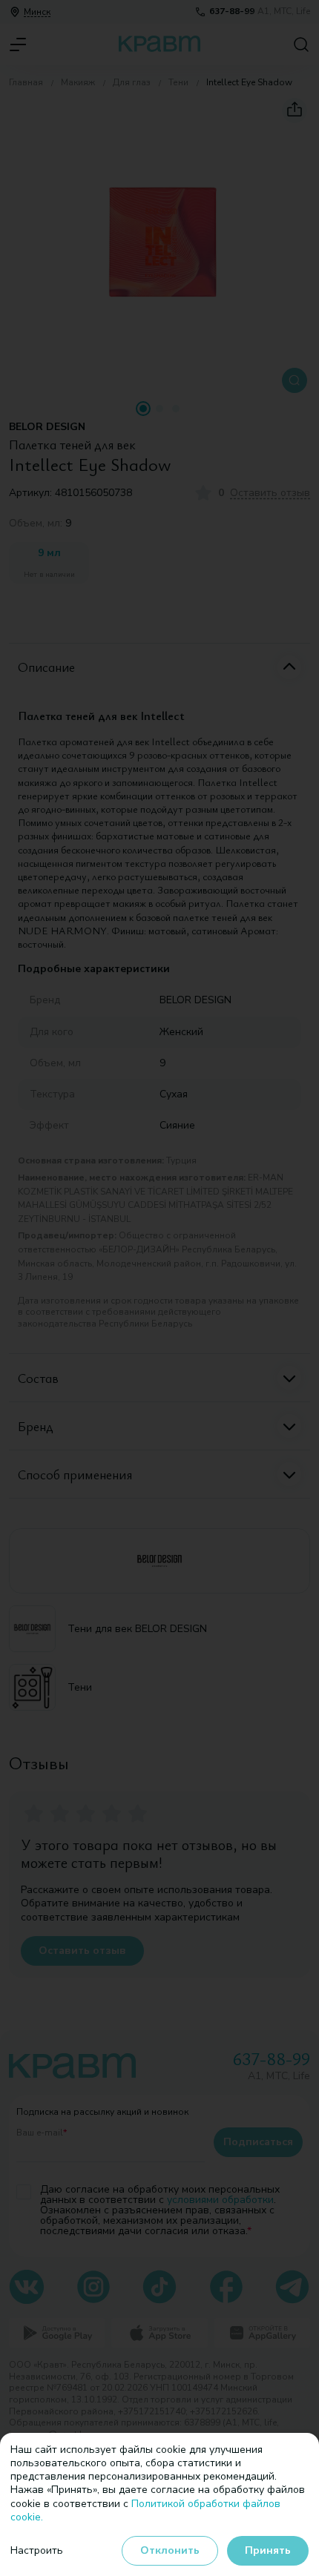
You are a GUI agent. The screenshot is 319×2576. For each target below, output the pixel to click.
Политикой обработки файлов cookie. (145, 2510)
